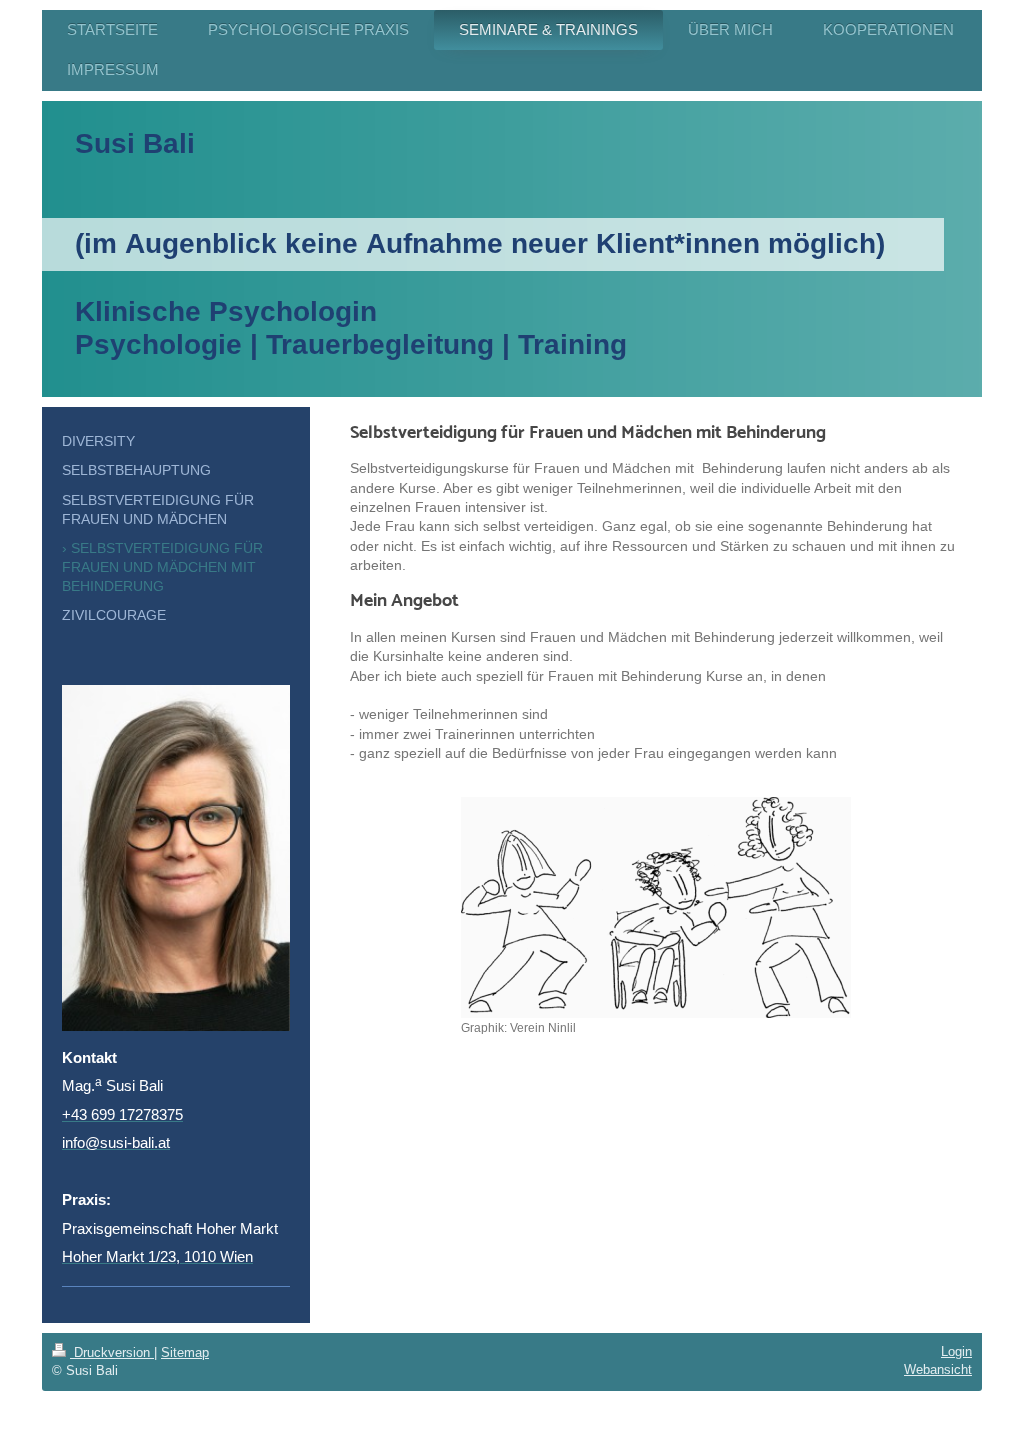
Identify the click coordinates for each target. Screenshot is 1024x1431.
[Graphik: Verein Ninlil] (656, 907)
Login (956, 1351)
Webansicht (938, 1369)
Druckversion (112, 1352)
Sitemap (185, 1352)
